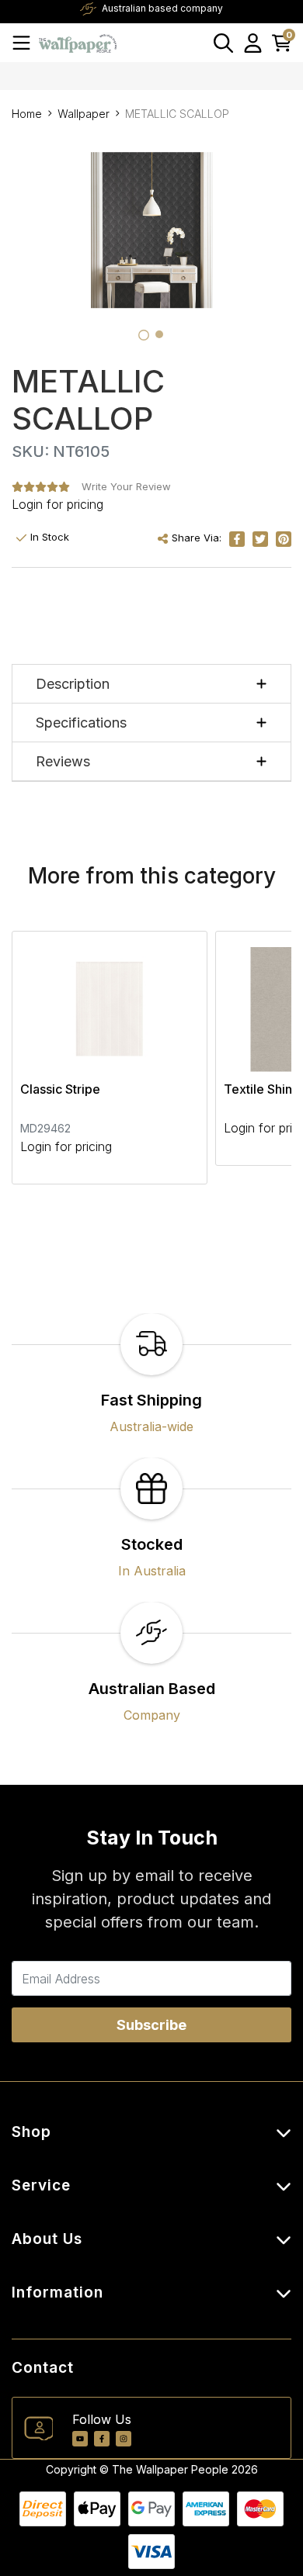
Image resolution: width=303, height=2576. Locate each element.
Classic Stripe (60, 1089)
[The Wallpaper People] (78, 42)
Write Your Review (126, 486)
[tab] (144, 335)
